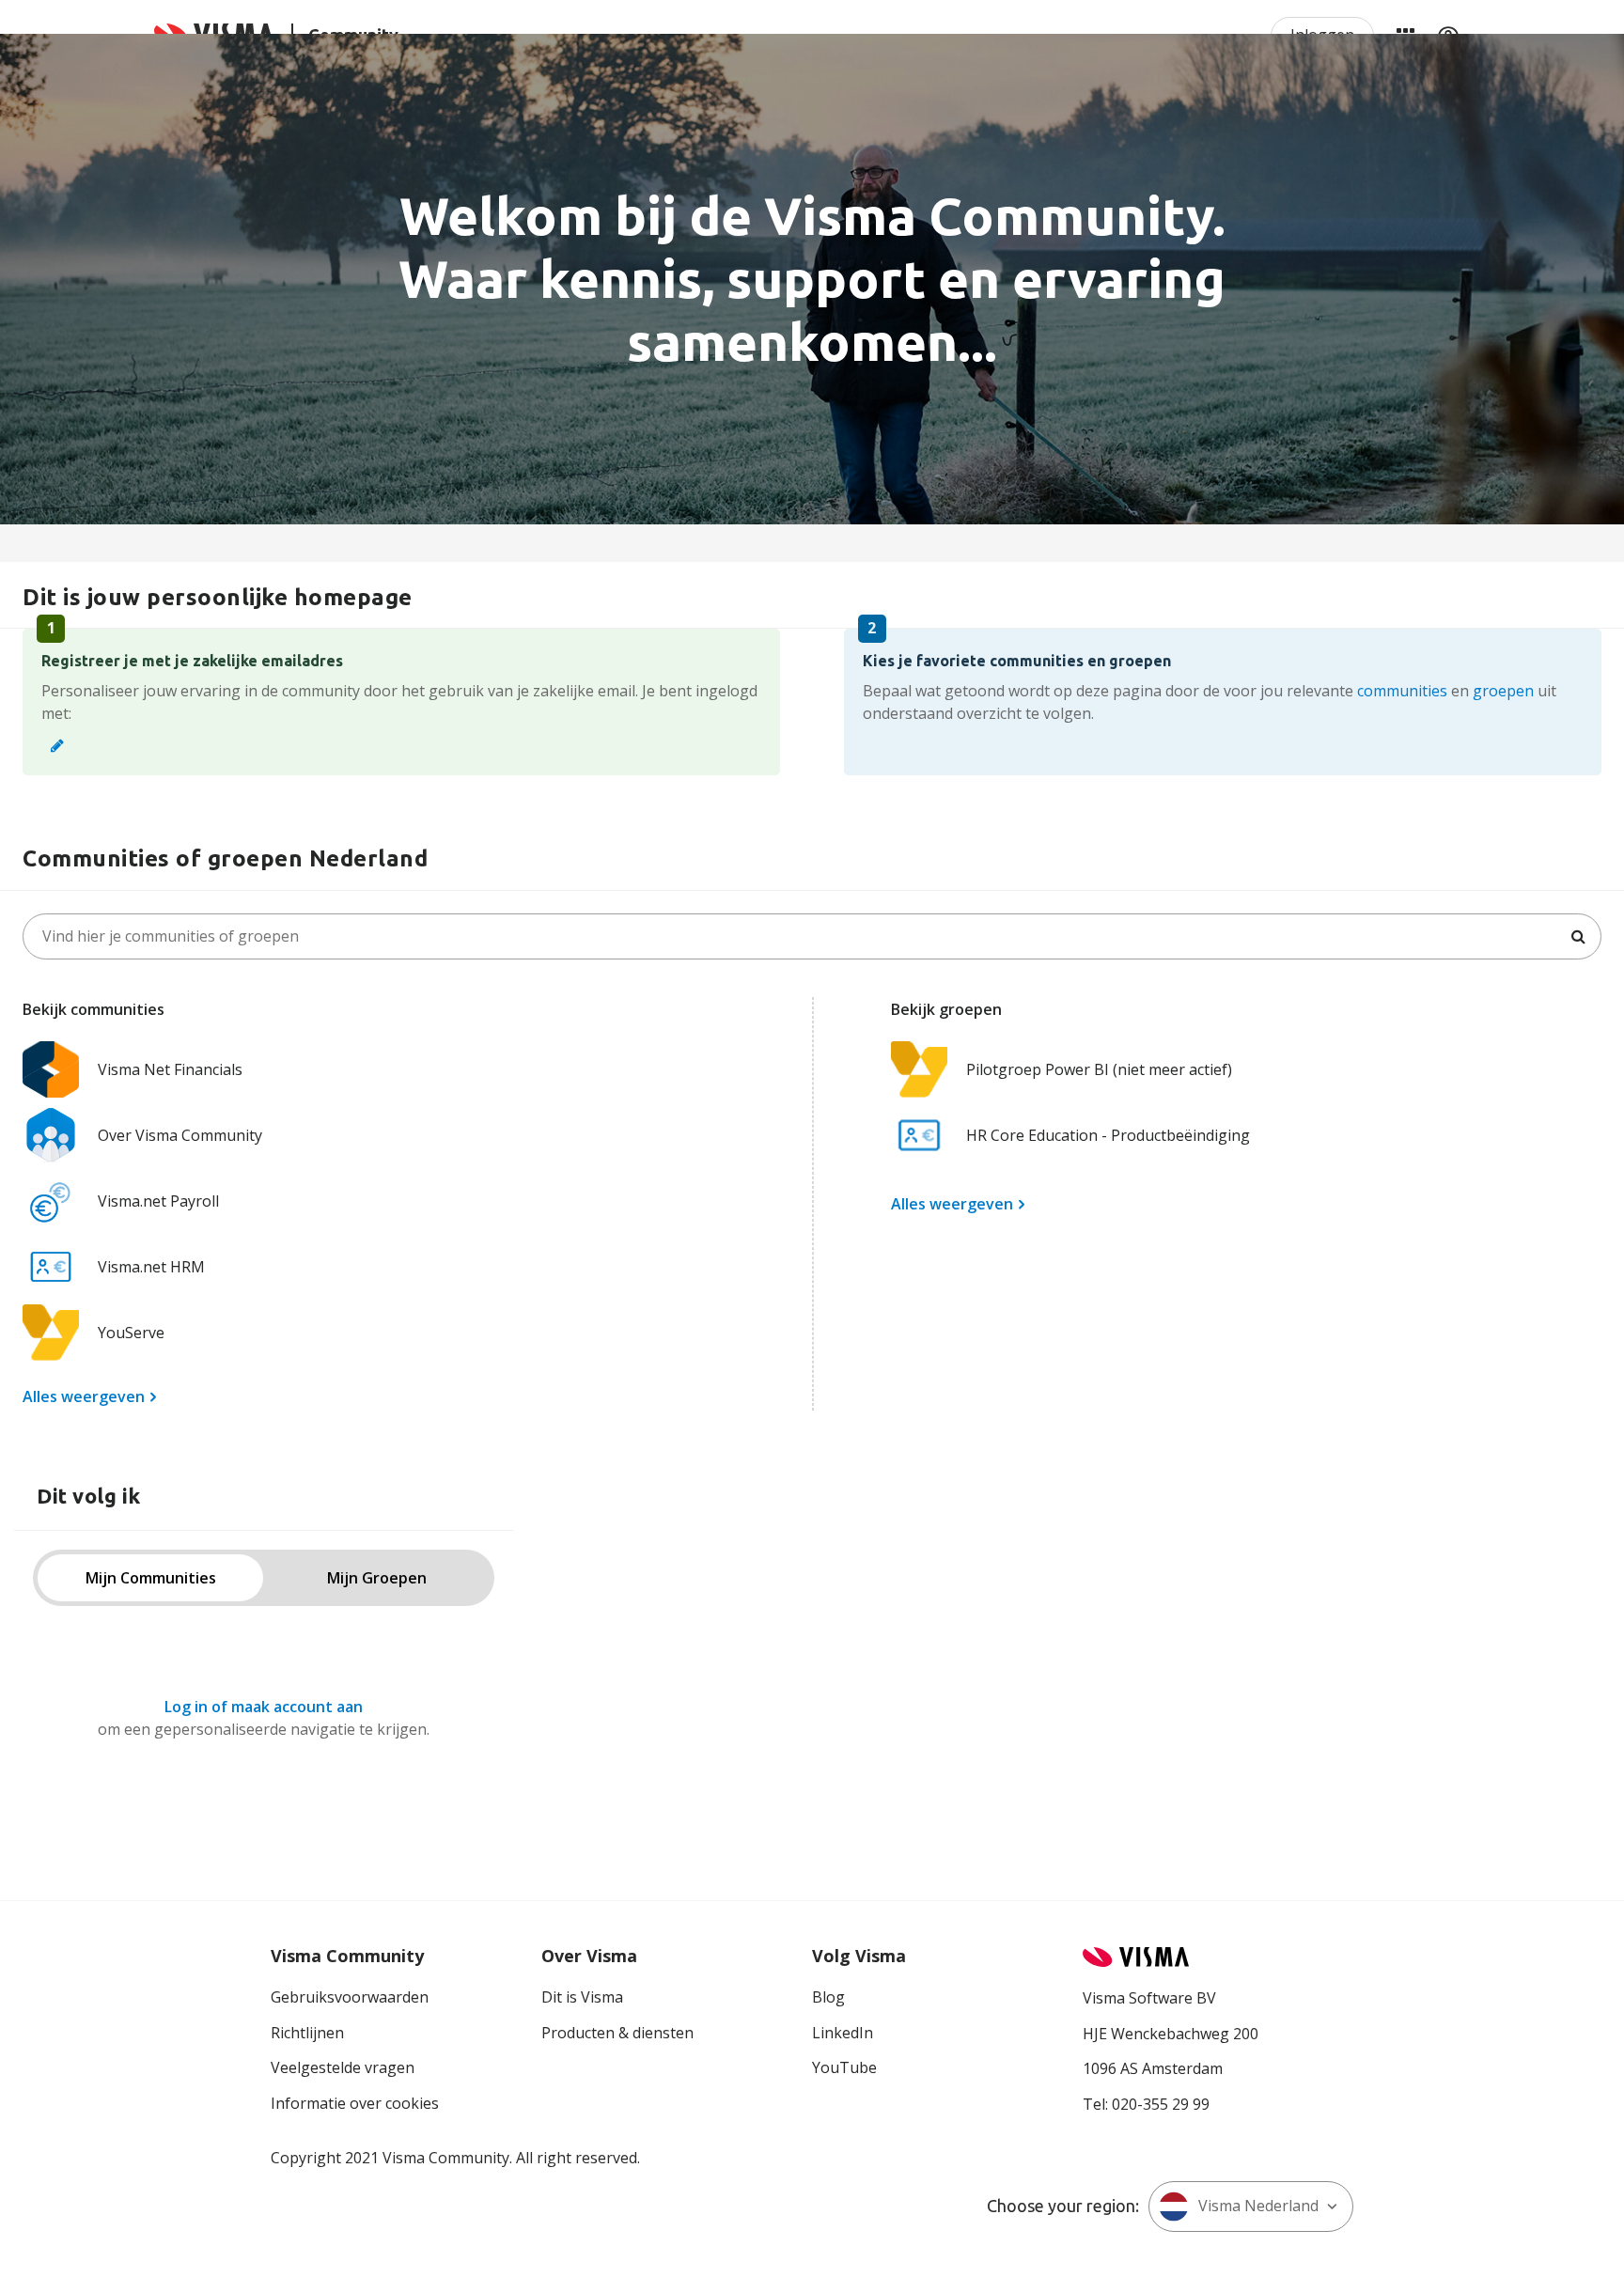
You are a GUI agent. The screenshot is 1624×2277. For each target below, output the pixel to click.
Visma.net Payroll (158, 1201)
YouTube (844, 2067)
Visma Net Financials (170, 1069)
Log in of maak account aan (264, 1707)
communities (1402, 691)
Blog (828, 1997)
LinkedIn (843, 2033)
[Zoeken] (1578, 936)
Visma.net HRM (151, 1267)
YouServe (131, 1333)
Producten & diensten (617, 2033)
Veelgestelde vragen (343, 2067)
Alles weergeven (84, 1396)
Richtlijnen (307, 2033)
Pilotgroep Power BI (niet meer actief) (1099, 1069)
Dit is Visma (582, 1997)
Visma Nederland (1258, 2206)
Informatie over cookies (355, 2103)
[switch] (264, 1578)
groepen (1503, 691)
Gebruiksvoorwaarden (350, 1997)
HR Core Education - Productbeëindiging (1108, 1135)
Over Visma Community (180, 1135)
